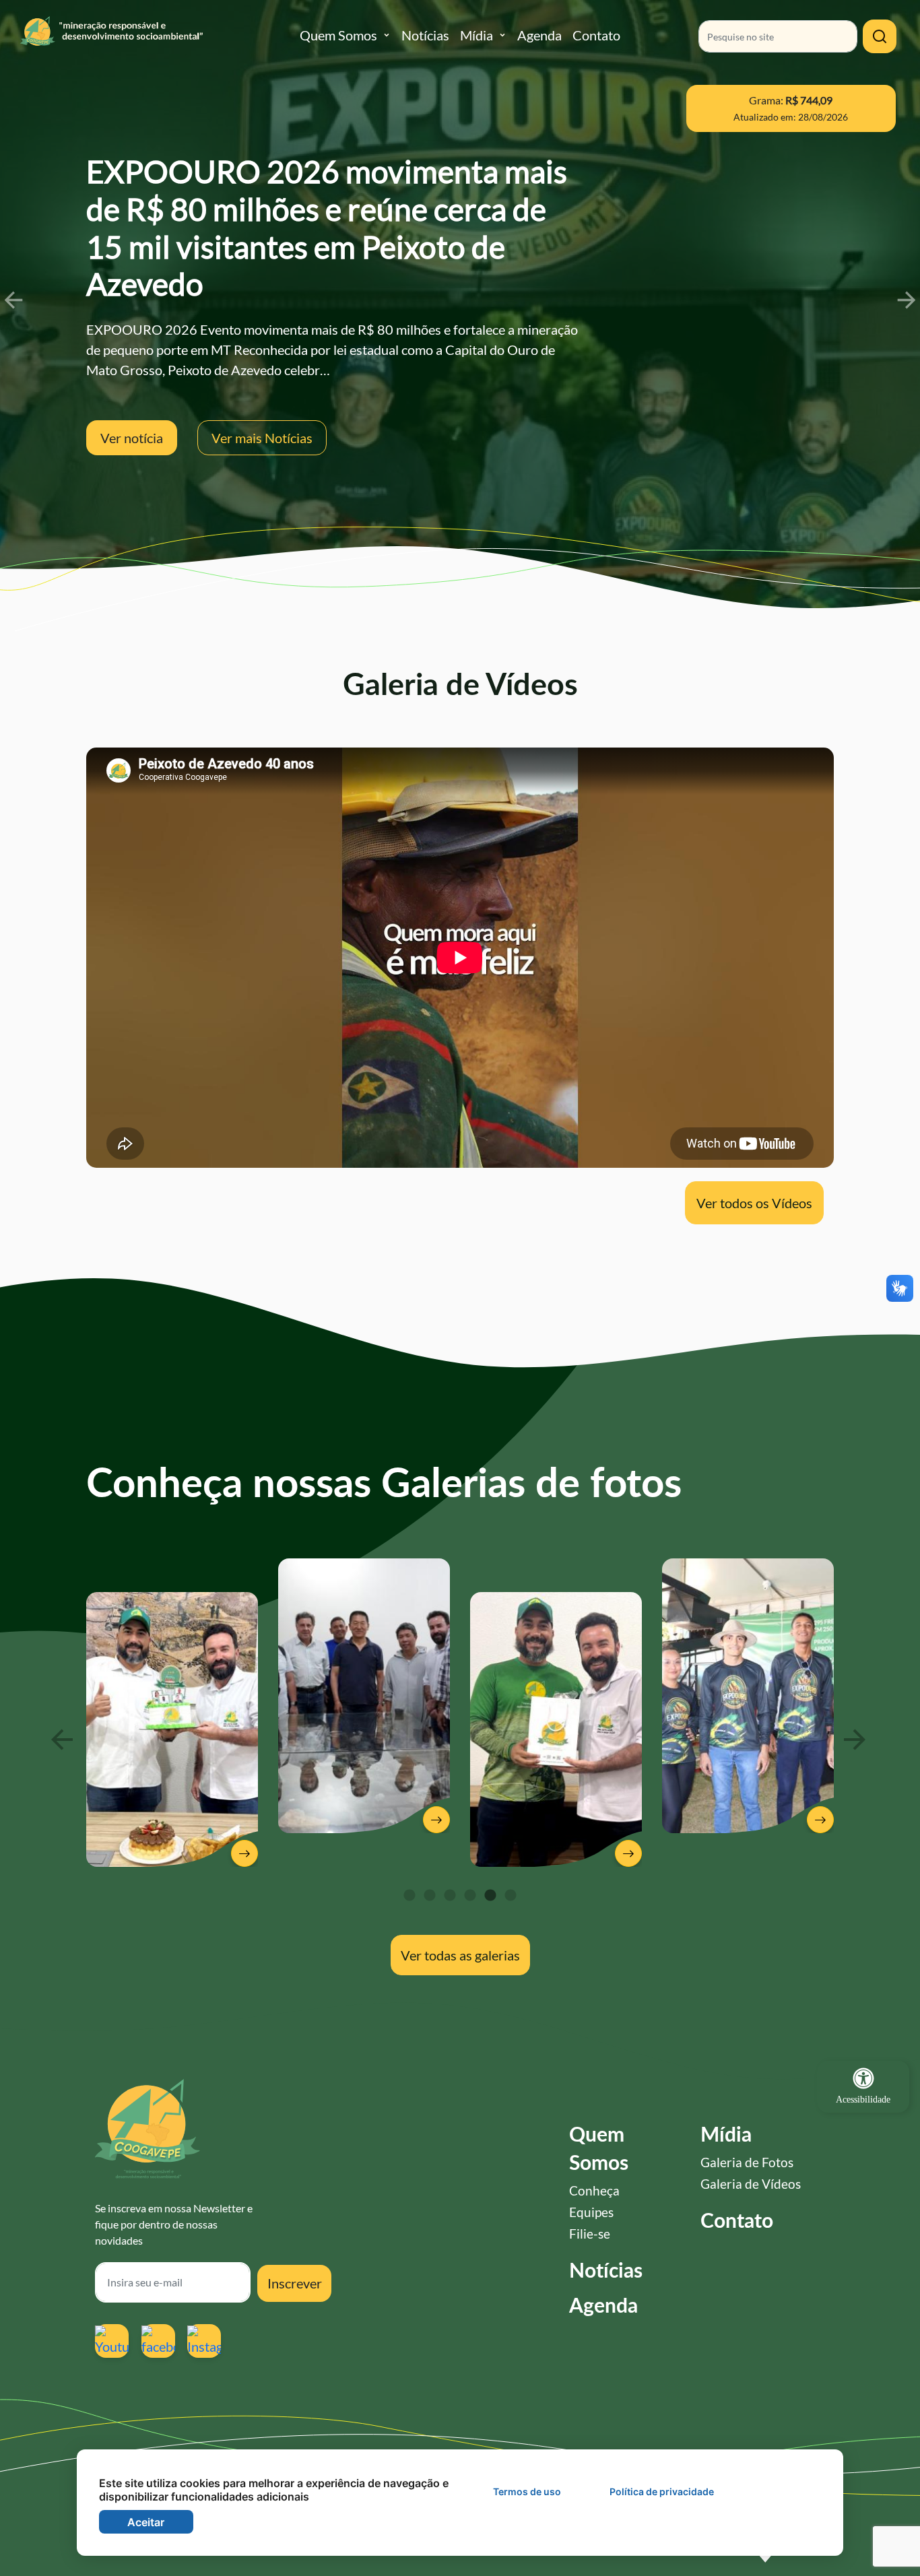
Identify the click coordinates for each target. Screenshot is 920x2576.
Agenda (539, 35)
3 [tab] (450, 1896)
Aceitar (146, 2522)
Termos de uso (527, 2491)
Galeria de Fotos (747, 2162)
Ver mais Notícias (262, 438)
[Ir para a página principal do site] (160, 38)
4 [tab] (470, 1896)
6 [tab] (511, 1896)
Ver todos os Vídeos (754, 1203)
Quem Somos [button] (338, 35)
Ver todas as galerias (460, 1955)
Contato (596, 35)
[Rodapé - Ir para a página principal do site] (147, 2129)
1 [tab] (409, 1896)
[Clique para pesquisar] (880, 36)
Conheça (594, 2190)
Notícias (425, 35)
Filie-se (590, 2234)
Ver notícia (132, 438)
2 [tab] (430, 1896)
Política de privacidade (662, 2491)
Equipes (591, 2212)
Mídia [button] (477, 35)
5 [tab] (490, 1896)
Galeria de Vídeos (751, 2184)
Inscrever (295, 2283)
